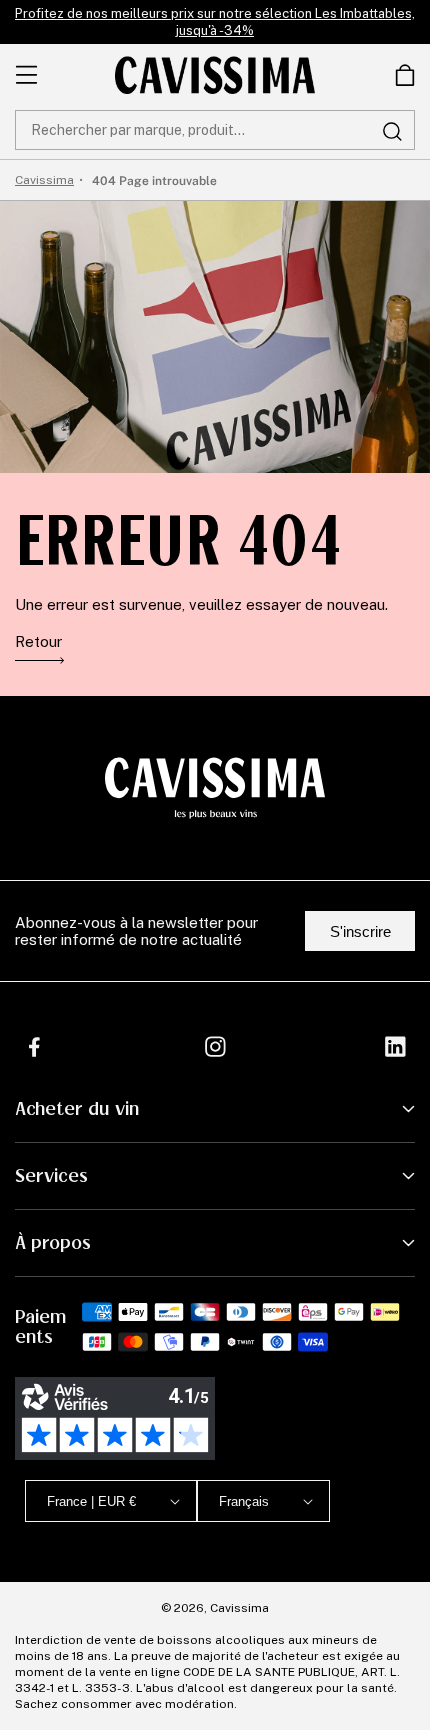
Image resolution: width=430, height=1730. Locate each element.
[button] (405, 75)
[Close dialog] (400, 1438)
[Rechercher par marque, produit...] (392, 131)
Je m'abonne (282, 1644)
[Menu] (26, 75)
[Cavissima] (215, 75)
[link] (405, 75)
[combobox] (215, 130)
